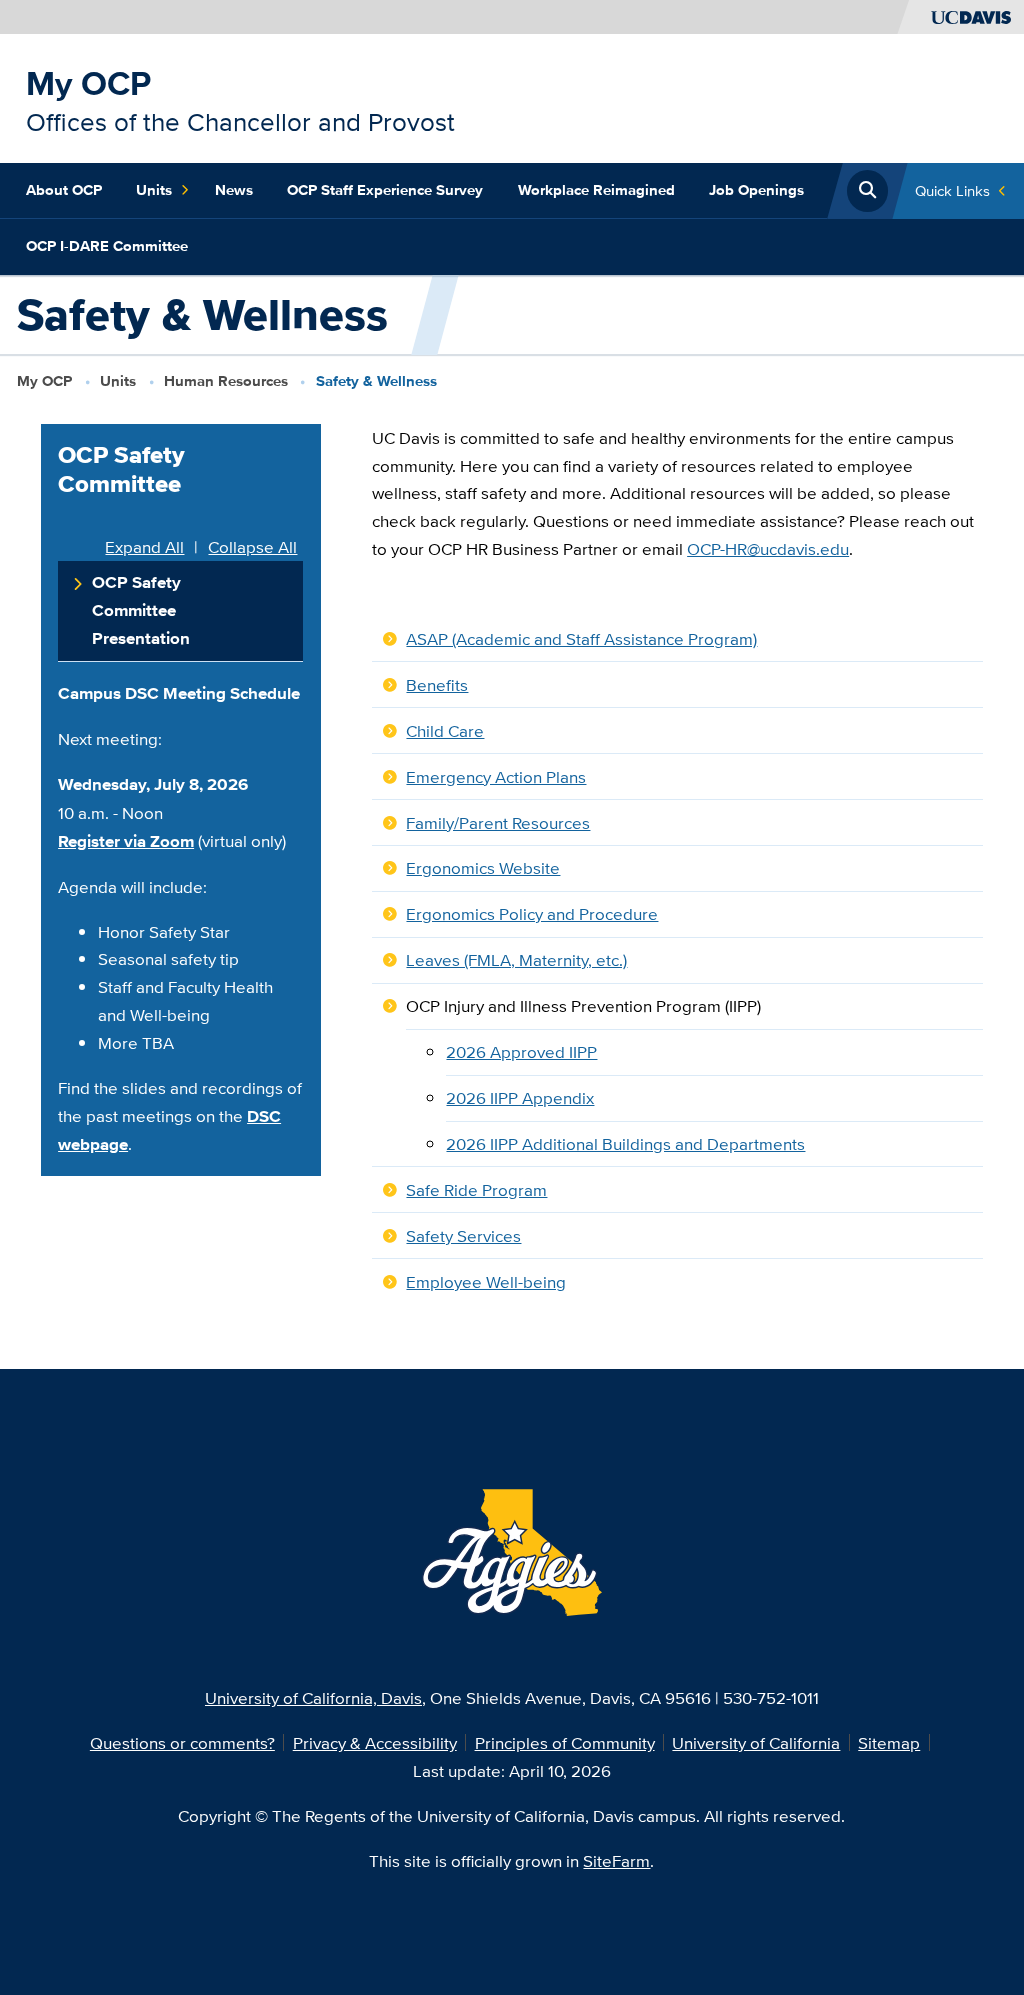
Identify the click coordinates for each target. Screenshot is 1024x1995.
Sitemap (889, 1742)
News (234, 190)
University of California (756, 1742)
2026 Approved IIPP (521, 1051)
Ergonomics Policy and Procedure (532, 913)
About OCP (64, 190)
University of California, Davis (313, 1697)
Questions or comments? (182, 1742)
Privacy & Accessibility (375, 1742)
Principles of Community (565, 1742)
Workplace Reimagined (596, 190)
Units (154, 190)
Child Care (445, 730)
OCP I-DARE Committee (107, 246)
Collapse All (252, 547)
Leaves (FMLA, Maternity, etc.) (516, 959)
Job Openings (756, 190)
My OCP (88, 83)
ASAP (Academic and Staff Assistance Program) (581, 638)
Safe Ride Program (476, 1189)
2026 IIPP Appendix (520, 1097)
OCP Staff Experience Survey (385, 190)
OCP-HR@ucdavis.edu (768, 548)
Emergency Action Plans (496, 776)
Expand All (144, 547)
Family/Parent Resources (498, 822)
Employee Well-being (486, 1281)
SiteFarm (616, 1860)
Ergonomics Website (483, 867)
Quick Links (952, 190)
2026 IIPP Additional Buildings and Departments (625, 1143)
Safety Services (463, 1235)
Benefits (437, 684)
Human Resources (226, 381)
